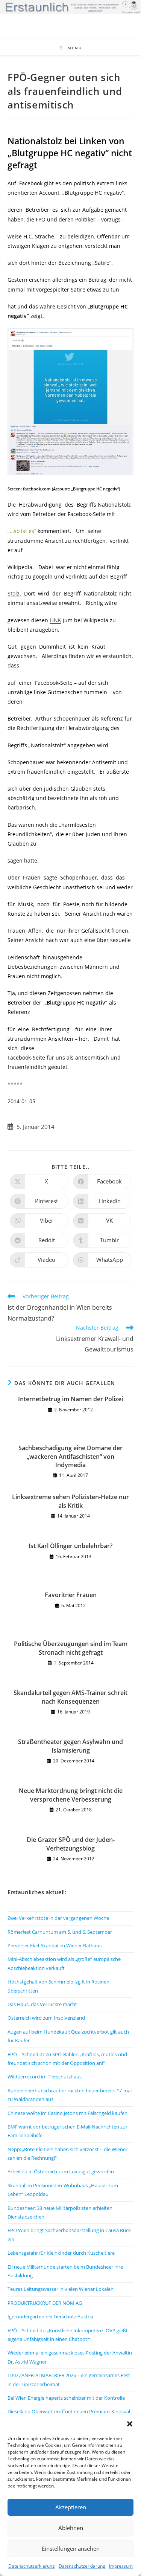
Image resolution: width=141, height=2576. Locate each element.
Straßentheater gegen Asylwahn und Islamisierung (70, 1746)
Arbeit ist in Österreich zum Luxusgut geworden (61, 2171)
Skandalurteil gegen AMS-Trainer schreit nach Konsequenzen (70, 1697)
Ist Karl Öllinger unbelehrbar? (70, 1546)
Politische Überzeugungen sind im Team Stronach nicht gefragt (71, 1648)
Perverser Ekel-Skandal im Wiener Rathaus (55, 1945)
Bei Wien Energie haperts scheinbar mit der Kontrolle (66, 2398)
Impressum (121, 2566)
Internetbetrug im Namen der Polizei (70, 1399)
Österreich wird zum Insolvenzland (46, 2018)
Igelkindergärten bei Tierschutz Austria (50, 2316)
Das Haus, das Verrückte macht (42, 2004)
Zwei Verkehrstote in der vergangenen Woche (58, 1918)
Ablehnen (71, 2528)
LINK (55, 620)
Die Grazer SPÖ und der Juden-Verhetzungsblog (71, 1844)
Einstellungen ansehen (71, 2549)
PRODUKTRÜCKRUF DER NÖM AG (45, 2303)
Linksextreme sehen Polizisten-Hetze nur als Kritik (70, 1501)
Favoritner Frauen (71, 1595)
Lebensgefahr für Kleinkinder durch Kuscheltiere (61, 2253)
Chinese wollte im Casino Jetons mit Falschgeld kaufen (67, 2113)
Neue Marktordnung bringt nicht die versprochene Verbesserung (71, 1795)
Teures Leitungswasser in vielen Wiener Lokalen (61, 2289)
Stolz (14, 593)
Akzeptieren (71, 2507)
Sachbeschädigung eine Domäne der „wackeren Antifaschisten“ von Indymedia (70, 1456)
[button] (130, 2424)
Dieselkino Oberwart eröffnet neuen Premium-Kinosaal (69, 2411)
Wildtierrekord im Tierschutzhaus (45, 2077)
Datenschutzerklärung (32, 2566)
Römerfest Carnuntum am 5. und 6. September (60, 1932)
